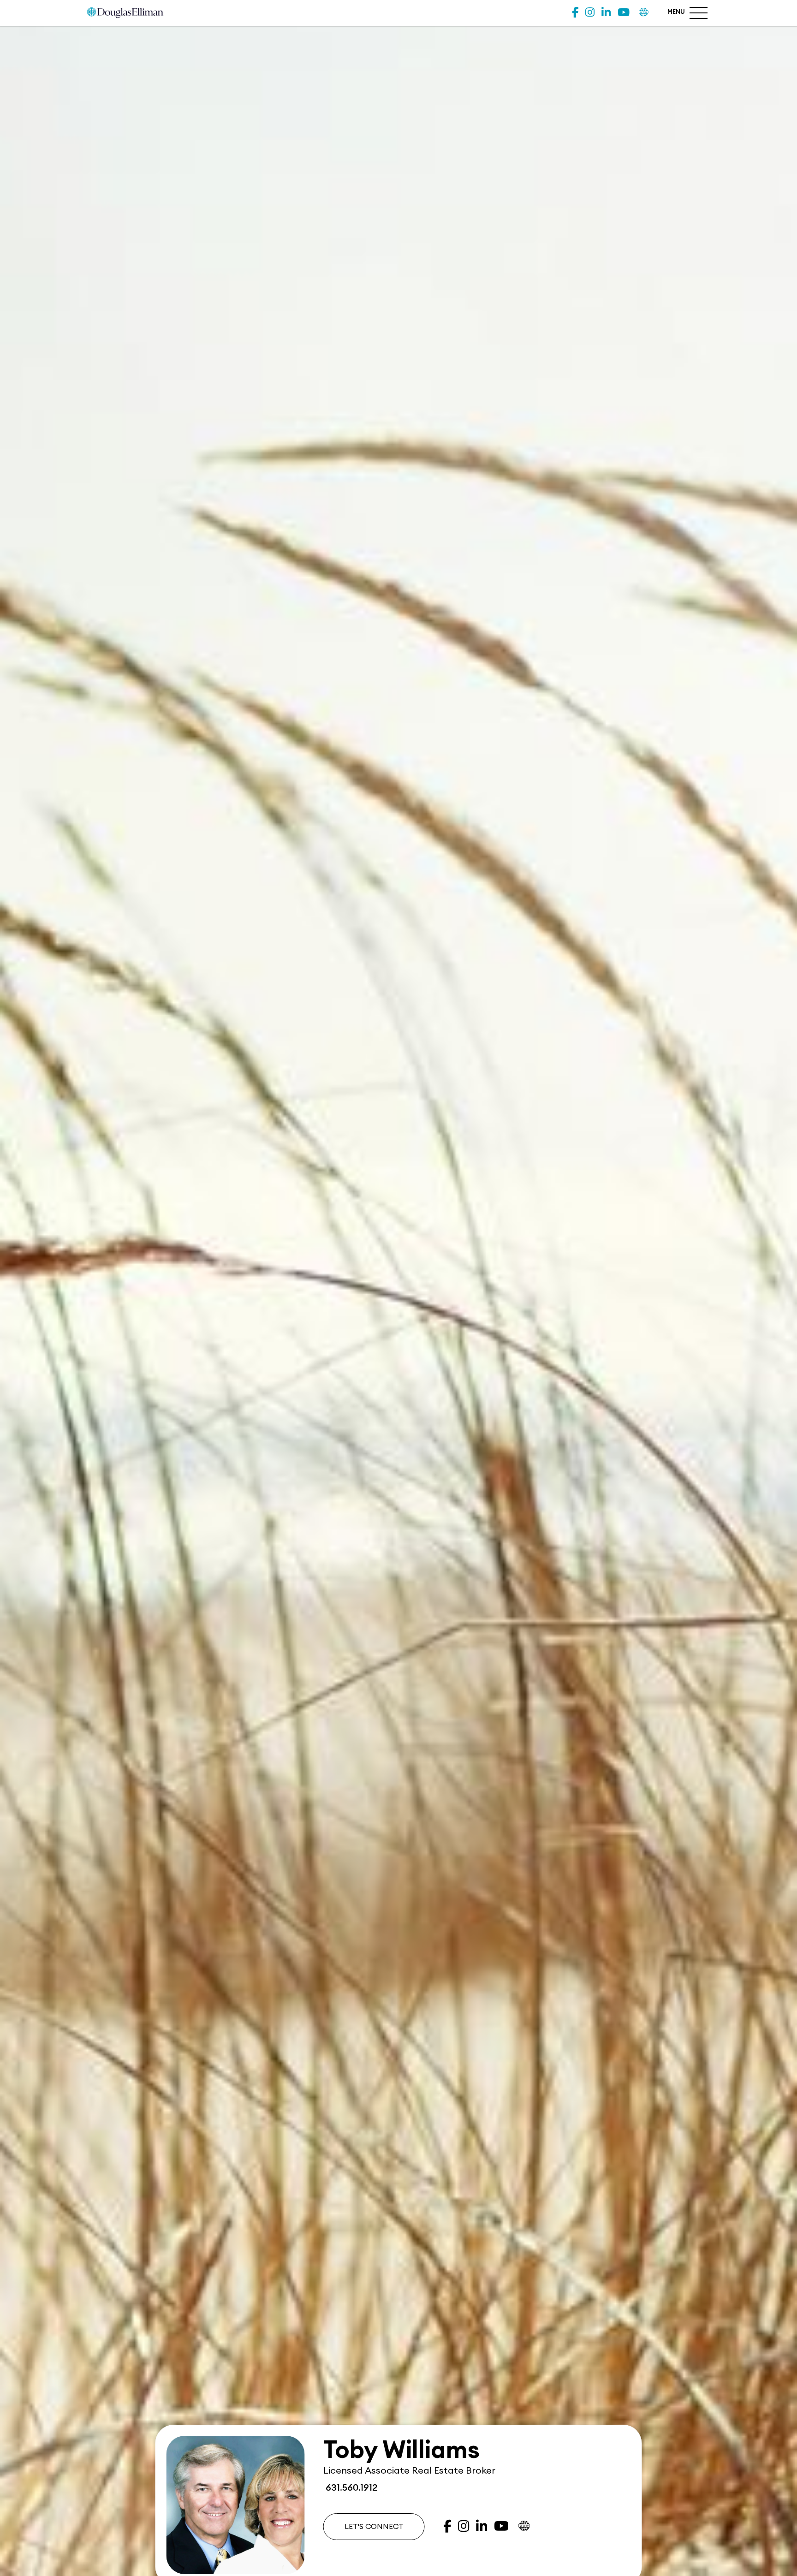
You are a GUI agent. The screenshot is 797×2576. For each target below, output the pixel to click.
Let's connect (374, 2527)
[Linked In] (606, 13)
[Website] (644, 13)
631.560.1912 (350, 2488)
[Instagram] (590, 13)
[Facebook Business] (575, 13)
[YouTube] (624, 13)
